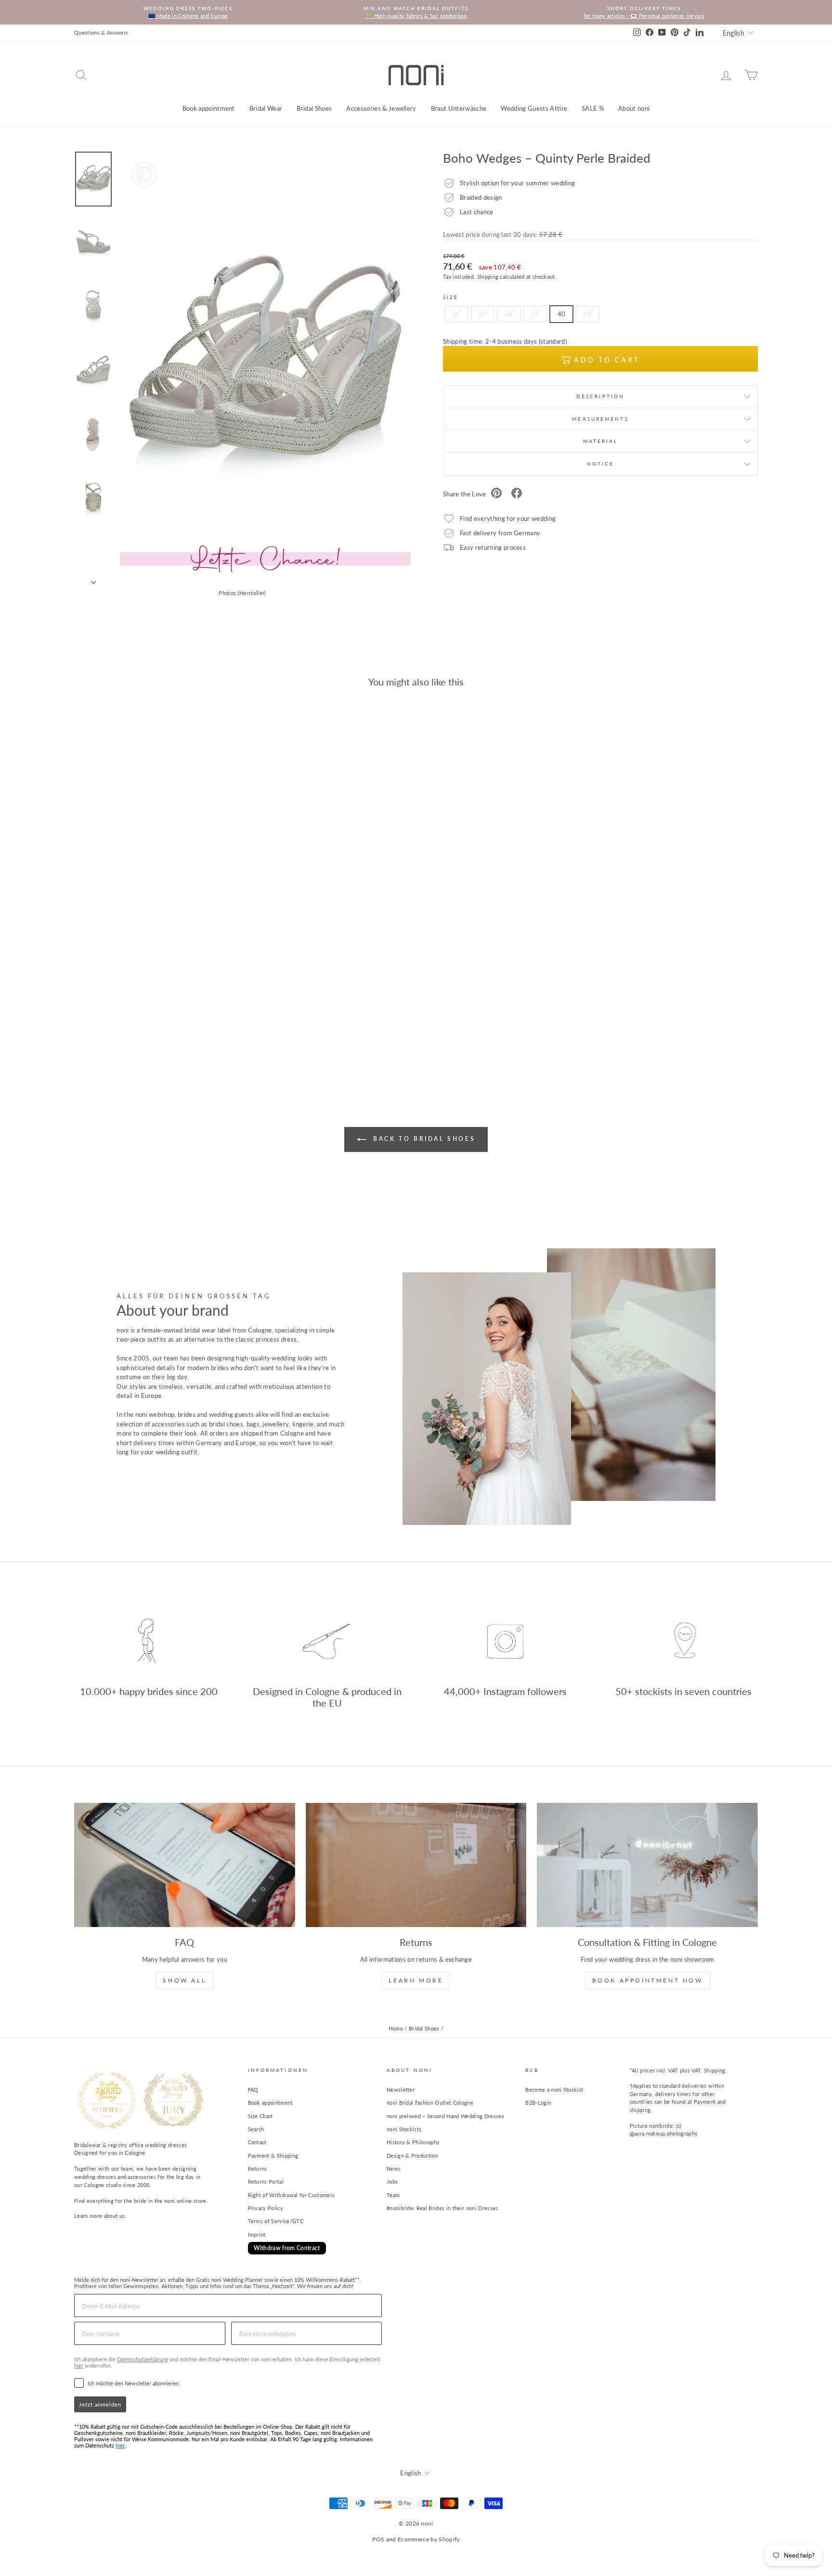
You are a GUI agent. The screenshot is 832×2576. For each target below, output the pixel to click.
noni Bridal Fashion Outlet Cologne (430, 2103)
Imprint (257, 2234)
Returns (258, 2168)
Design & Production (412, 2155)
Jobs (392, 2181)
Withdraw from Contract (287, 2248)
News (394, 2168)
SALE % (593, 108)
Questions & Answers (101, 32)
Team (393, 2195)
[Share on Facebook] (517, 494)
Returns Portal (266, 2181)
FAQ (253, 2090)
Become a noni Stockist (554, 2090)
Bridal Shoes (314, 108)
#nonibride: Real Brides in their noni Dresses (442, 2208)
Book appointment (209, 108)
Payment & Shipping (273, 2155)
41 (588, 314)
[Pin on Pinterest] (496, 494)
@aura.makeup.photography (664, 2133)
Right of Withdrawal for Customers (292, 2195)
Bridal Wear (266, 108)
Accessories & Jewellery (381, 108)
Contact (257, 2142)
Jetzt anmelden (100, 2404)
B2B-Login (538, 2103)
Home (396, 2028)
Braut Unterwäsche (459, 108)
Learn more (416, 1980)
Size (451, 297)
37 (483, 314)
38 (509, 314)
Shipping (488, 277)
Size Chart (260, 2116)
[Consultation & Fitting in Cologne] (647, 1865)
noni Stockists (404, 2129)
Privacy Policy (266, 2208)
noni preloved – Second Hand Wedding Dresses (445, 2116)
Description (600, 396)
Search (256, 2129)
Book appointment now (648, 1980)
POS (378, 2539)
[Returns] (416, 1865)
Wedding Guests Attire (534, 108)
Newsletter (401, 2090)
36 (456, 314)
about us (115, 2216)
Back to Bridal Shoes (423, 1139)
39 (535, 314)
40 (562, 314)
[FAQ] (185, 1865)
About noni (634, 108)
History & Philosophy (413, 2142)
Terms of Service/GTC (276, 2221)
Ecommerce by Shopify (429, 2539)
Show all (184, 1980)
